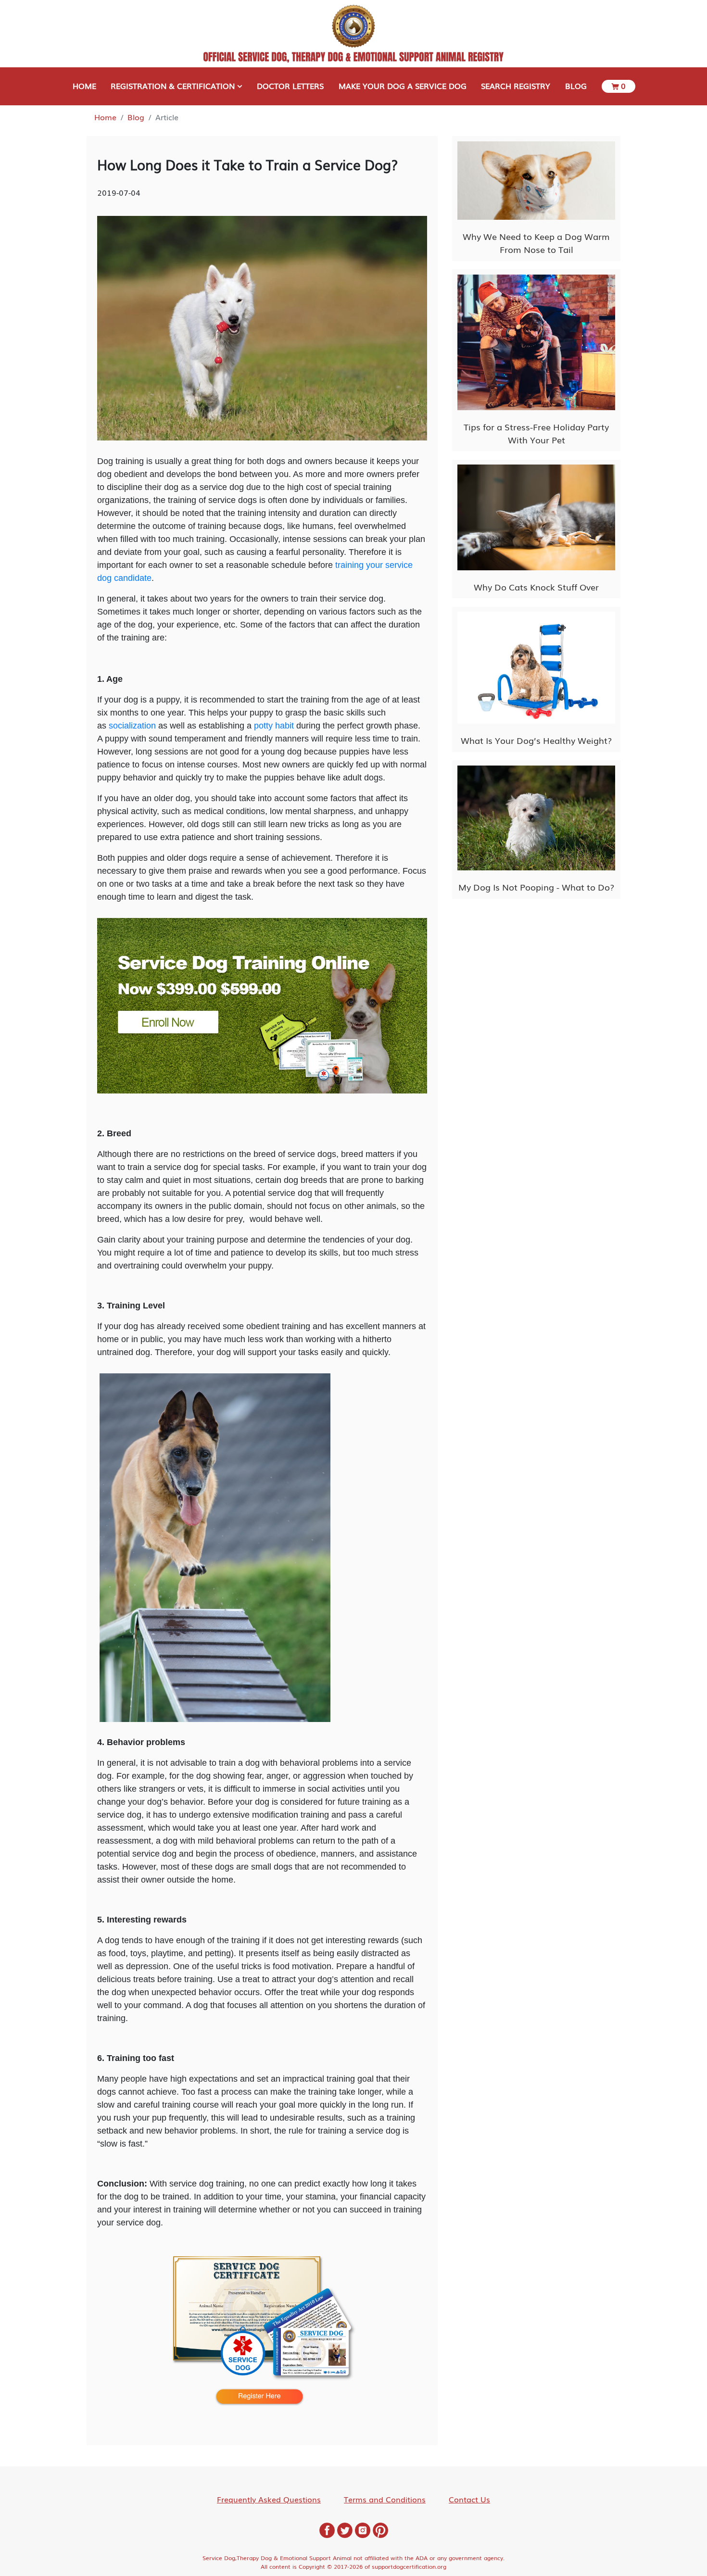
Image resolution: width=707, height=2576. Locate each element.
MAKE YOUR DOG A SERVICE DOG (403, 86)
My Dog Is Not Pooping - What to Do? (536, 887)
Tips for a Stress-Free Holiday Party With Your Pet (536, 433)
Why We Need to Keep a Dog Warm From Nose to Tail (536, 243)
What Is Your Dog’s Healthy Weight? (536, 740)
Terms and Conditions (385, 2499)
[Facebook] (327, 2529)
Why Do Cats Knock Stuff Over (536, 587)
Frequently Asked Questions (269, 2499)
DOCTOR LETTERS (290, 86)
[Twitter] (345, 2529)
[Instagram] (363, 2529)
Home (105, 117)
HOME (84, 86)
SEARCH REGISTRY (516, 86)
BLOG (576, 86)
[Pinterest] (380, 2529)
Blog (136, 117)
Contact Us (469, 2499)
